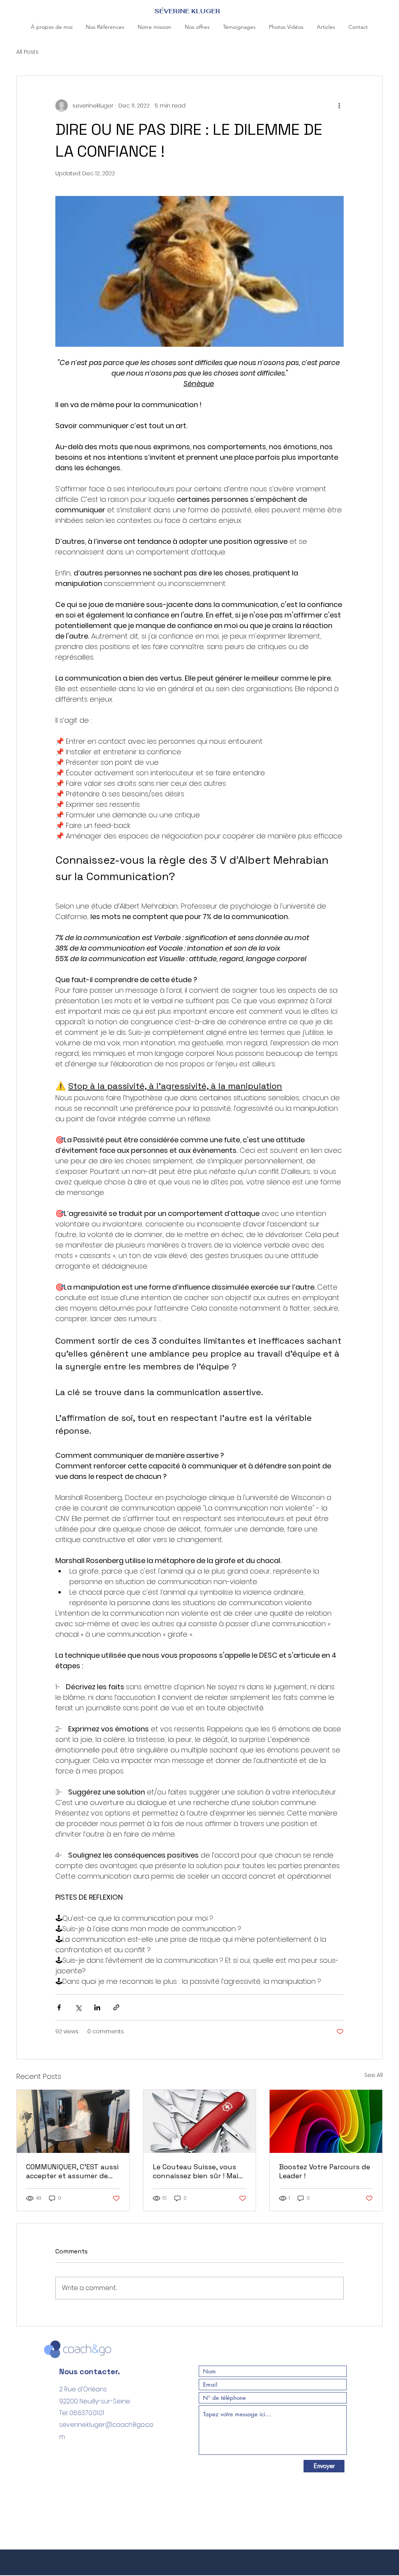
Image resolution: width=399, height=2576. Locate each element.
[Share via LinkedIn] (97, 2007)
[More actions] (339, 106)
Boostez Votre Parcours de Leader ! (325, 2171)
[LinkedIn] (64, 2470)
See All (373, 2075)
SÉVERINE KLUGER (187, 11)
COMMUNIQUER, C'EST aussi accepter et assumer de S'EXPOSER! (72, 2171)
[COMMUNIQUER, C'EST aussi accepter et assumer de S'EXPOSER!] (73, 2121)
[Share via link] (116, 2007)
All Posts (27, 52)
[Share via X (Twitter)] (78, 2007)
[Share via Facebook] (59, 2007)
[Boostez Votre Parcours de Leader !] (326, 2121)
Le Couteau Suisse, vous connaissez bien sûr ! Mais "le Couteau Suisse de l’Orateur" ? (197, 2171)
